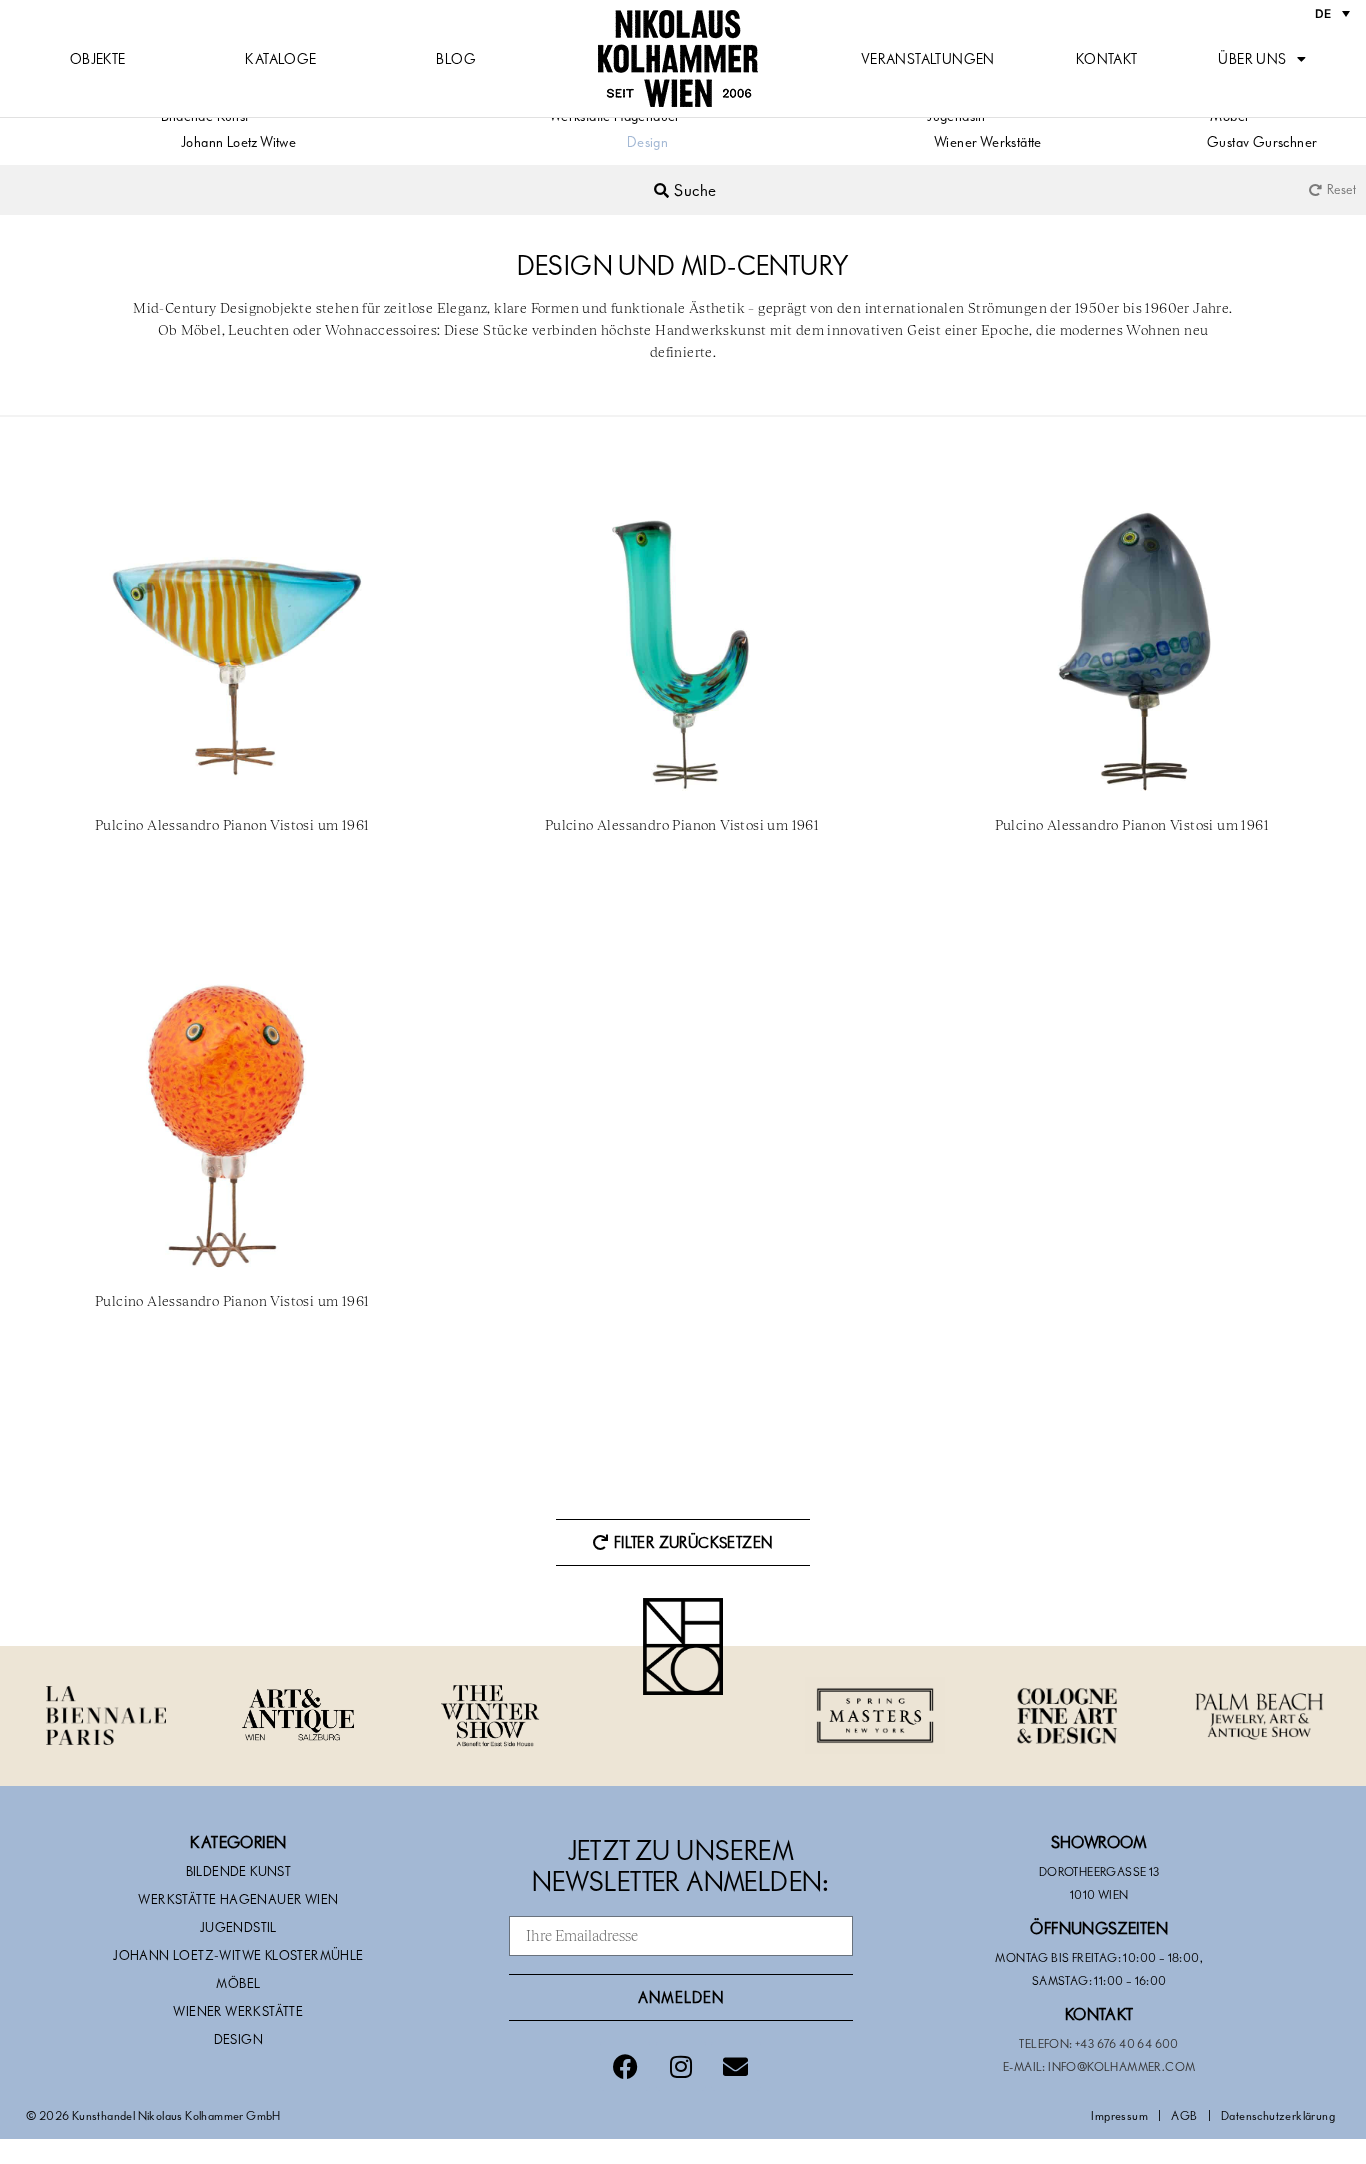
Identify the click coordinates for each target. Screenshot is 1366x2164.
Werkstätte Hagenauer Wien (238, 1899)
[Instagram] (681, 2066)
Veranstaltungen (928, 58)
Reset (1341, 189)
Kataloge (280, 58)
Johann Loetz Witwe (238, 141)
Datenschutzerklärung (1278, 2115)
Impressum (1119, 2115)
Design (647, 141)
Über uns (1252, 58)
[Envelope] (736, 2066)
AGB (1184, 2115)
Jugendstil (238, 1927)
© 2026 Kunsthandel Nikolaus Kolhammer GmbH (153, 2115)
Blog (456, 58)
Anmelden (681, 1997)
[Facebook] (625, 2066)
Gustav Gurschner (1262, 141)
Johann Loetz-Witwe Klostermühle (238, 1955)
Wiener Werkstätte (988, 141)
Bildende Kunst (239, 1871)
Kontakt (1107, 58)
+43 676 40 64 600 (1127, 2043)
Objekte (98, 58)
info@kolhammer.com (1121, 2066)
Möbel (238, 1983)
